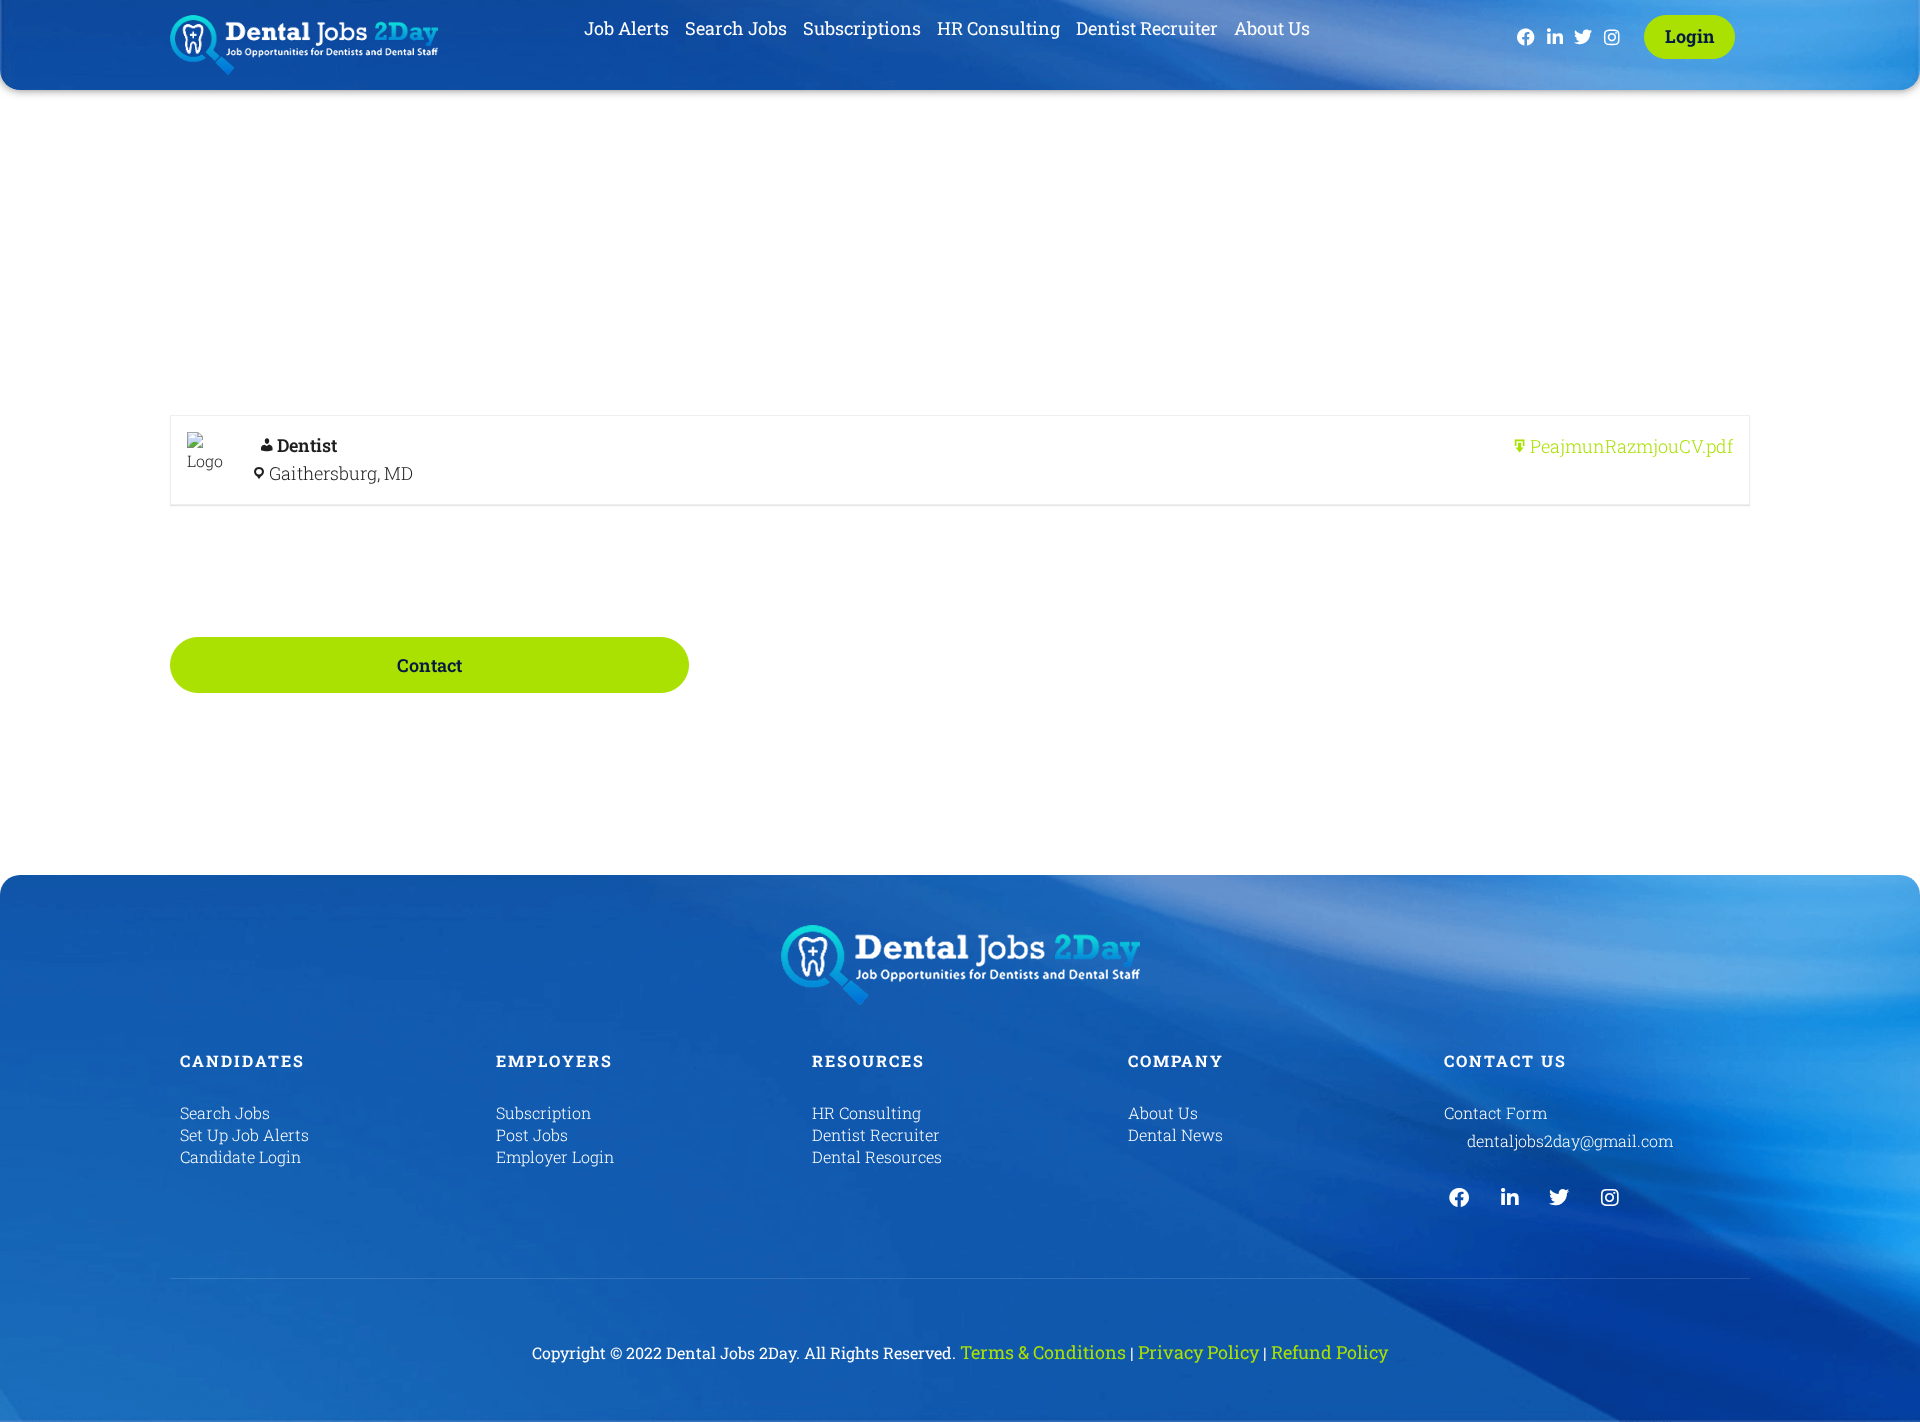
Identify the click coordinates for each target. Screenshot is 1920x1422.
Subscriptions (862, 28)
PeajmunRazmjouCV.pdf (1631, 446)
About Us (1272, 28)
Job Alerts (626, 28)
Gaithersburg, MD (341, 473)
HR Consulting (998, 28)
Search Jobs (736, 28)
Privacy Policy (1198, 1352)
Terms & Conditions (1043, 1352)
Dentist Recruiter (1147, 28)
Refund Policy (1329, 1352)
